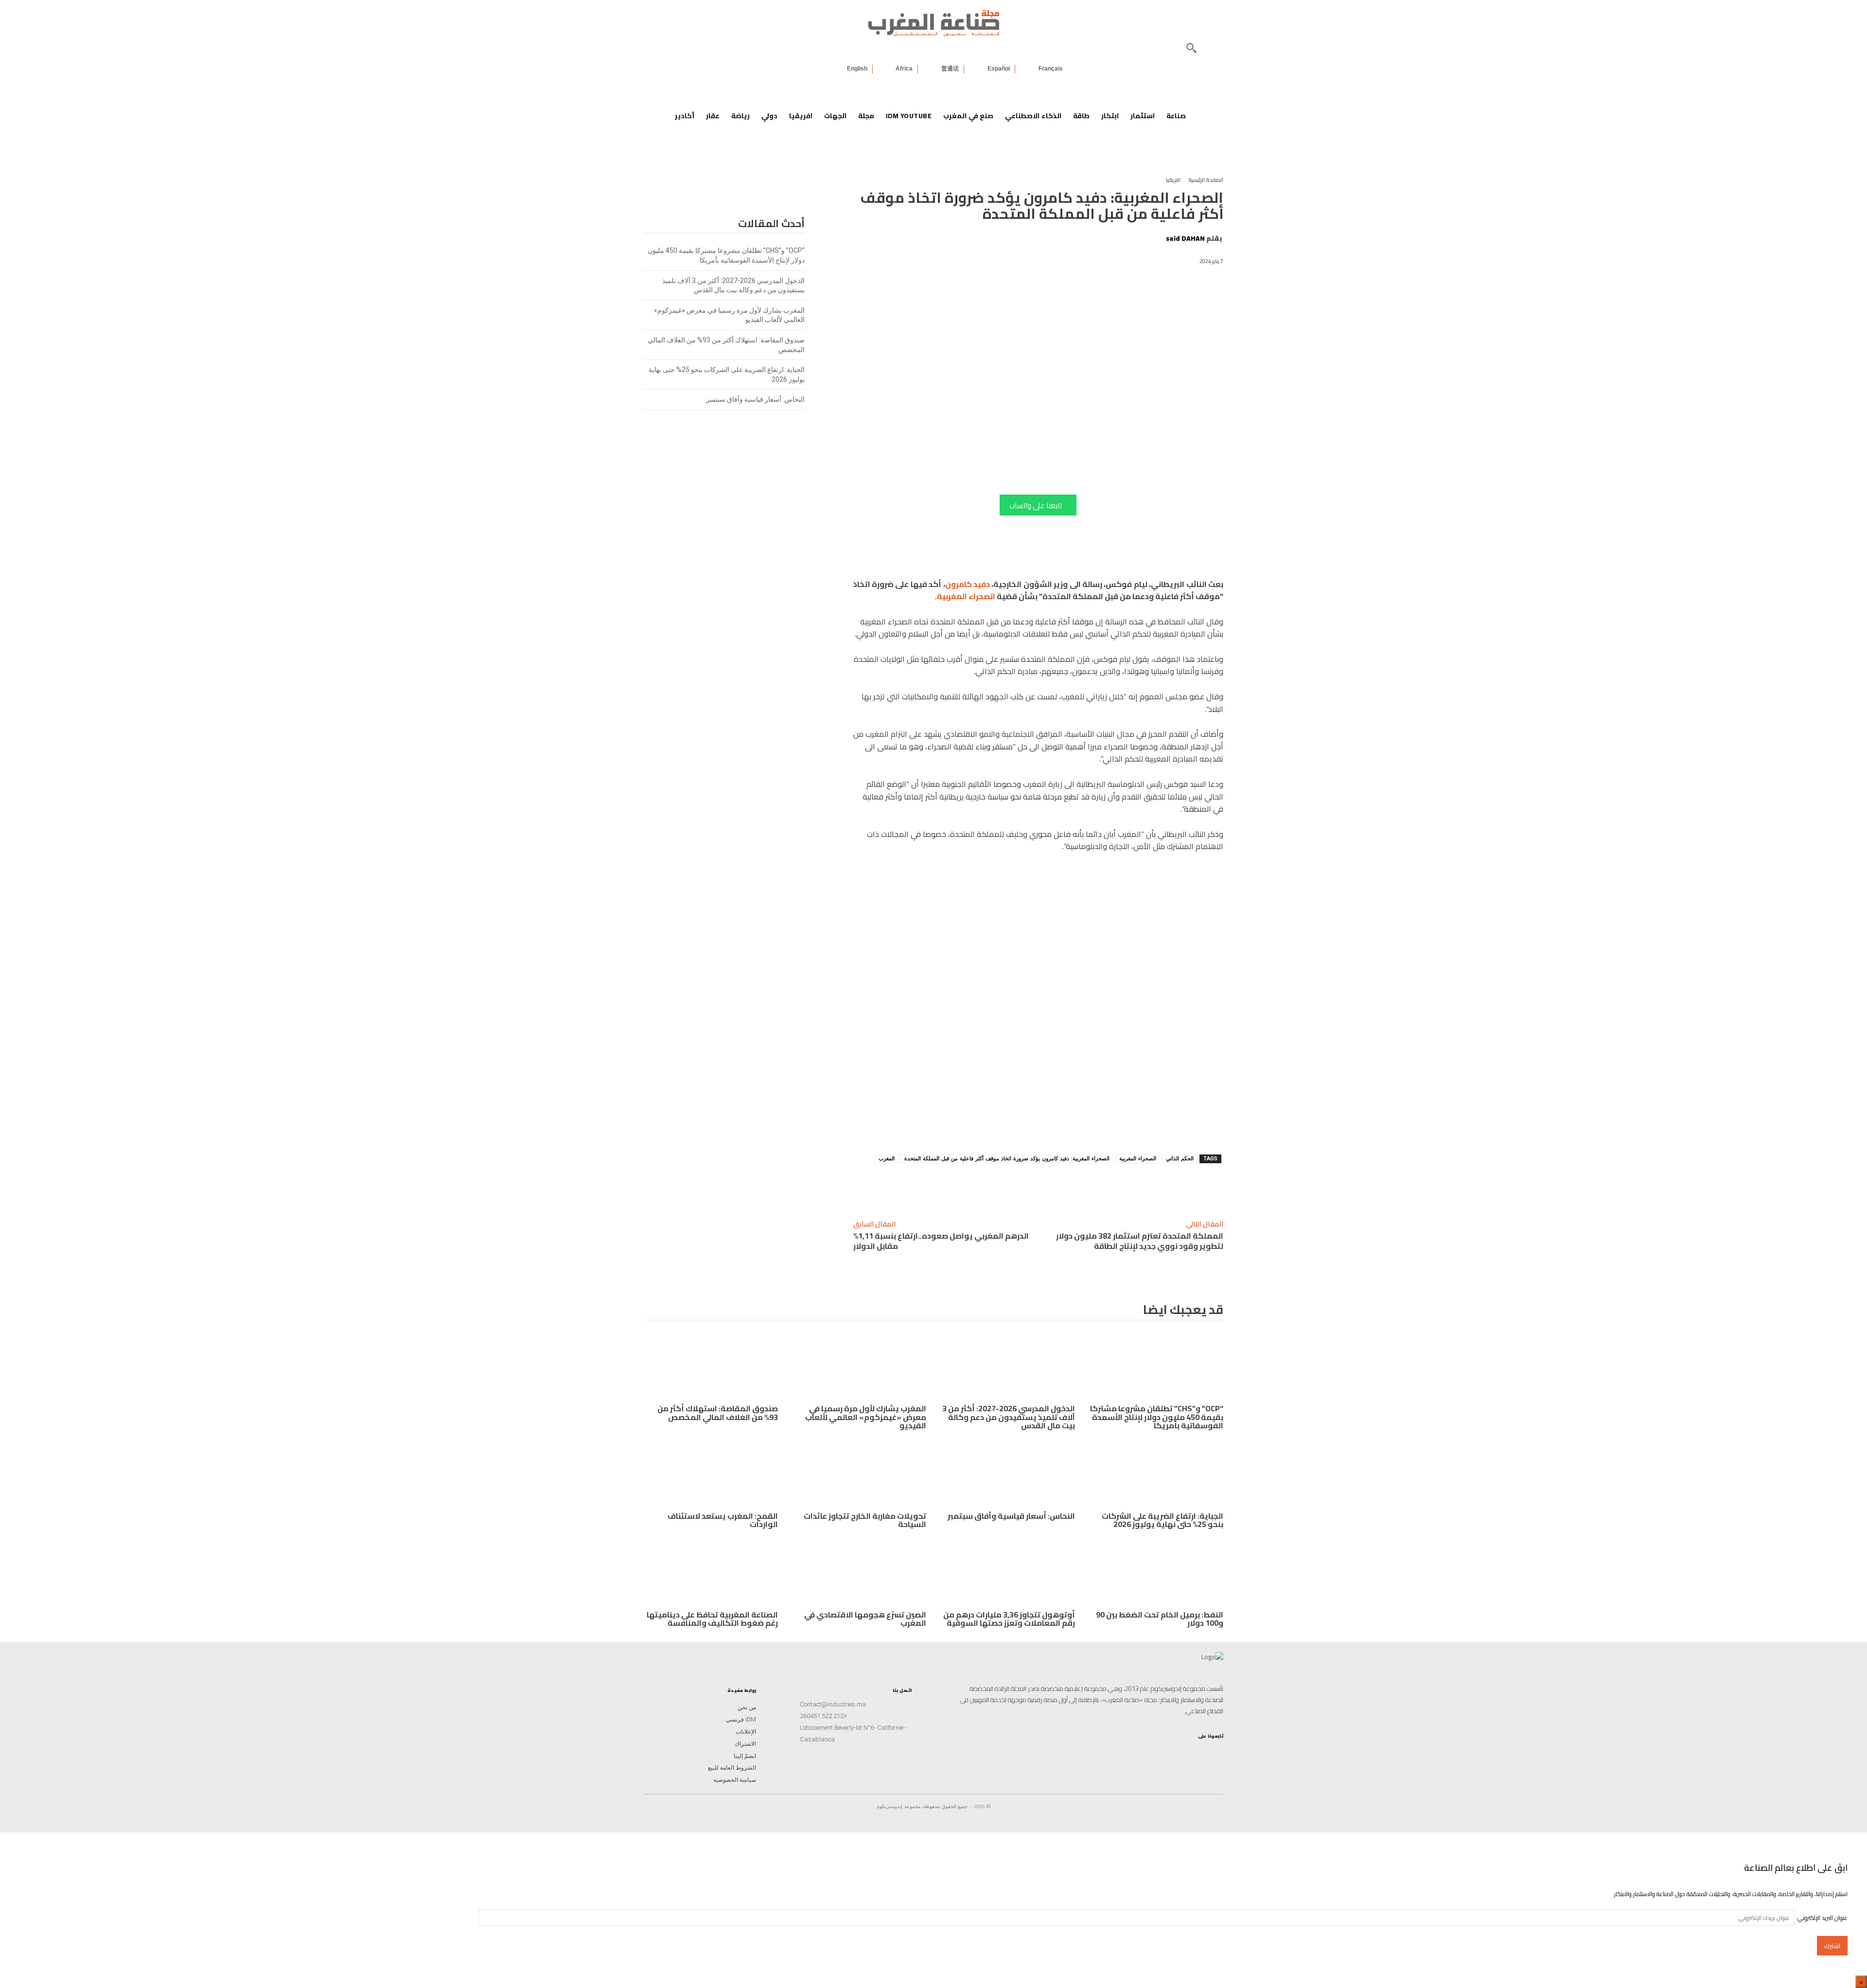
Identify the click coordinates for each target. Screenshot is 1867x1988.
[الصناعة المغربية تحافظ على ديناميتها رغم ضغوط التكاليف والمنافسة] (711, 1572)
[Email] (1046, 1187)
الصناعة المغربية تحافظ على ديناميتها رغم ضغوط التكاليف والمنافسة (712, 1619)
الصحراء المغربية (966, 596)
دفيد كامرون (968, 584)
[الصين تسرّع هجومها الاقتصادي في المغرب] (860, 1572)
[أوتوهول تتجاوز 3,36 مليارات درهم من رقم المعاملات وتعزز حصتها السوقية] (1008, 1572)
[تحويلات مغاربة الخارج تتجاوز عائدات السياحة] (860, 1473)
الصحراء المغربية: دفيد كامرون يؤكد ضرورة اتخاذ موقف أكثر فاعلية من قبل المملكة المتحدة (1007, 1159)
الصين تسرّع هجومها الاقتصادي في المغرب (865, 1619)
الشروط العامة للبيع (732, 1768)
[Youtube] (1169, 1752)
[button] (1191, 48)
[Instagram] (1215, 1752)
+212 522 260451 (823, 1716)
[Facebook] (1068, 1187)
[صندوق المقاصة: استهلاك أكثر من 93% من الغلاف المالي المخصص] (711, 1367)
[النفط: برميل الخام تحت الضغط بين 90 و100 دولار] (1157, 1572)
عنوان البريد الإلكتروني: (1821, 1918)
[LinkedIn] (1184, 1752)
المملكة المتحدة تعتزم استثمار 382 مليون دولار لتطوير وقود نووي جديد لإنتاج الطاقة (1140, 1241)
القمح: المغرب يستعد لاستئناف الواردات (723, 1520)
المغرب (887, 1159)
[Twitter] (1153, 1752)
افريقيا (1173, 180)
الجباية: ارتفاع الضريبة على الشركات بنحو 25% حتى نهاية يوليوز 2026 (1162, 1520)
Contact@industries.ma (833, 1704)
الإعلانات (746, 1732)
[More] (1023, 1187)
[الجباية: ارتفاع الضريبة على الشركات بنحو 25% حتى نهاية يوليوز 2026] (1157, 1473)
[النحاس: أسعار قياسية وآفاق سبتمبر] (1008, 1473)
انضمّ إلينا (745, 1756)
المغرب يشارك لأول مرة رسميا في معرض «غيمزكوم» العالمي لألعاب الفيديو (866, 1417)
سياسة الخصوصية (735, 1780)
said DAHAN (1185, 238)
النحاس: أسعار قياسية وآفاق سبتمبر (755, 399)
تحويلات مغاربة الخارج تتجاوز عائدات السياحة (865, 1520)
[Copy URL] (1158, 1187)
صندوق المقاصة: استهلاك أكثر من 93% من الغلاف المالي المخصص (718, 1413)
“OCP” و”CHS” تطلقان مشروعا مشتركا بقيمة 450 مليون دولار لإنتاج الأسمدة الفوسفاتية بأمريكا (1157, 1417)
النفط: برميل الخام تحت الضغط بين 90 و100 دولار (1160, 1619)
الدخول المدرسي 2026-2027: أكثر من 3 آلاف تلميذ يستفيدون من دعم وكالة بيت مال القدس (1009, 1417)
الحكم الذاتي (1180, 1159)
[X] (1091, 1187)
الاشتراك (745, 1744)
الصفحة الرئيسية (1206, 180)
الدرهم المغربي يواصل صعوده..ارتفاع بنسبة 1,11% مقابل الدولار (941, 1241)
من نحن (747, 1707)
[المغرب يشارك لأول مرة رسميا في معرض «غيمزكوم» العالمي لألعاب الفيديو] (860, 1367)
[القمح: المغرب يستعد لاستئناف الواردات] (711, 1473)
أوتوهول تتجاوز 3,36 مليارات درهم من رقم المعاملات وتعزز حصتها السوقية (1009, 1619)
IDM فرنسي (741, 1720)
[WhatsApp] (1113, 1187)
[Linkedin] (1135, 1187)
